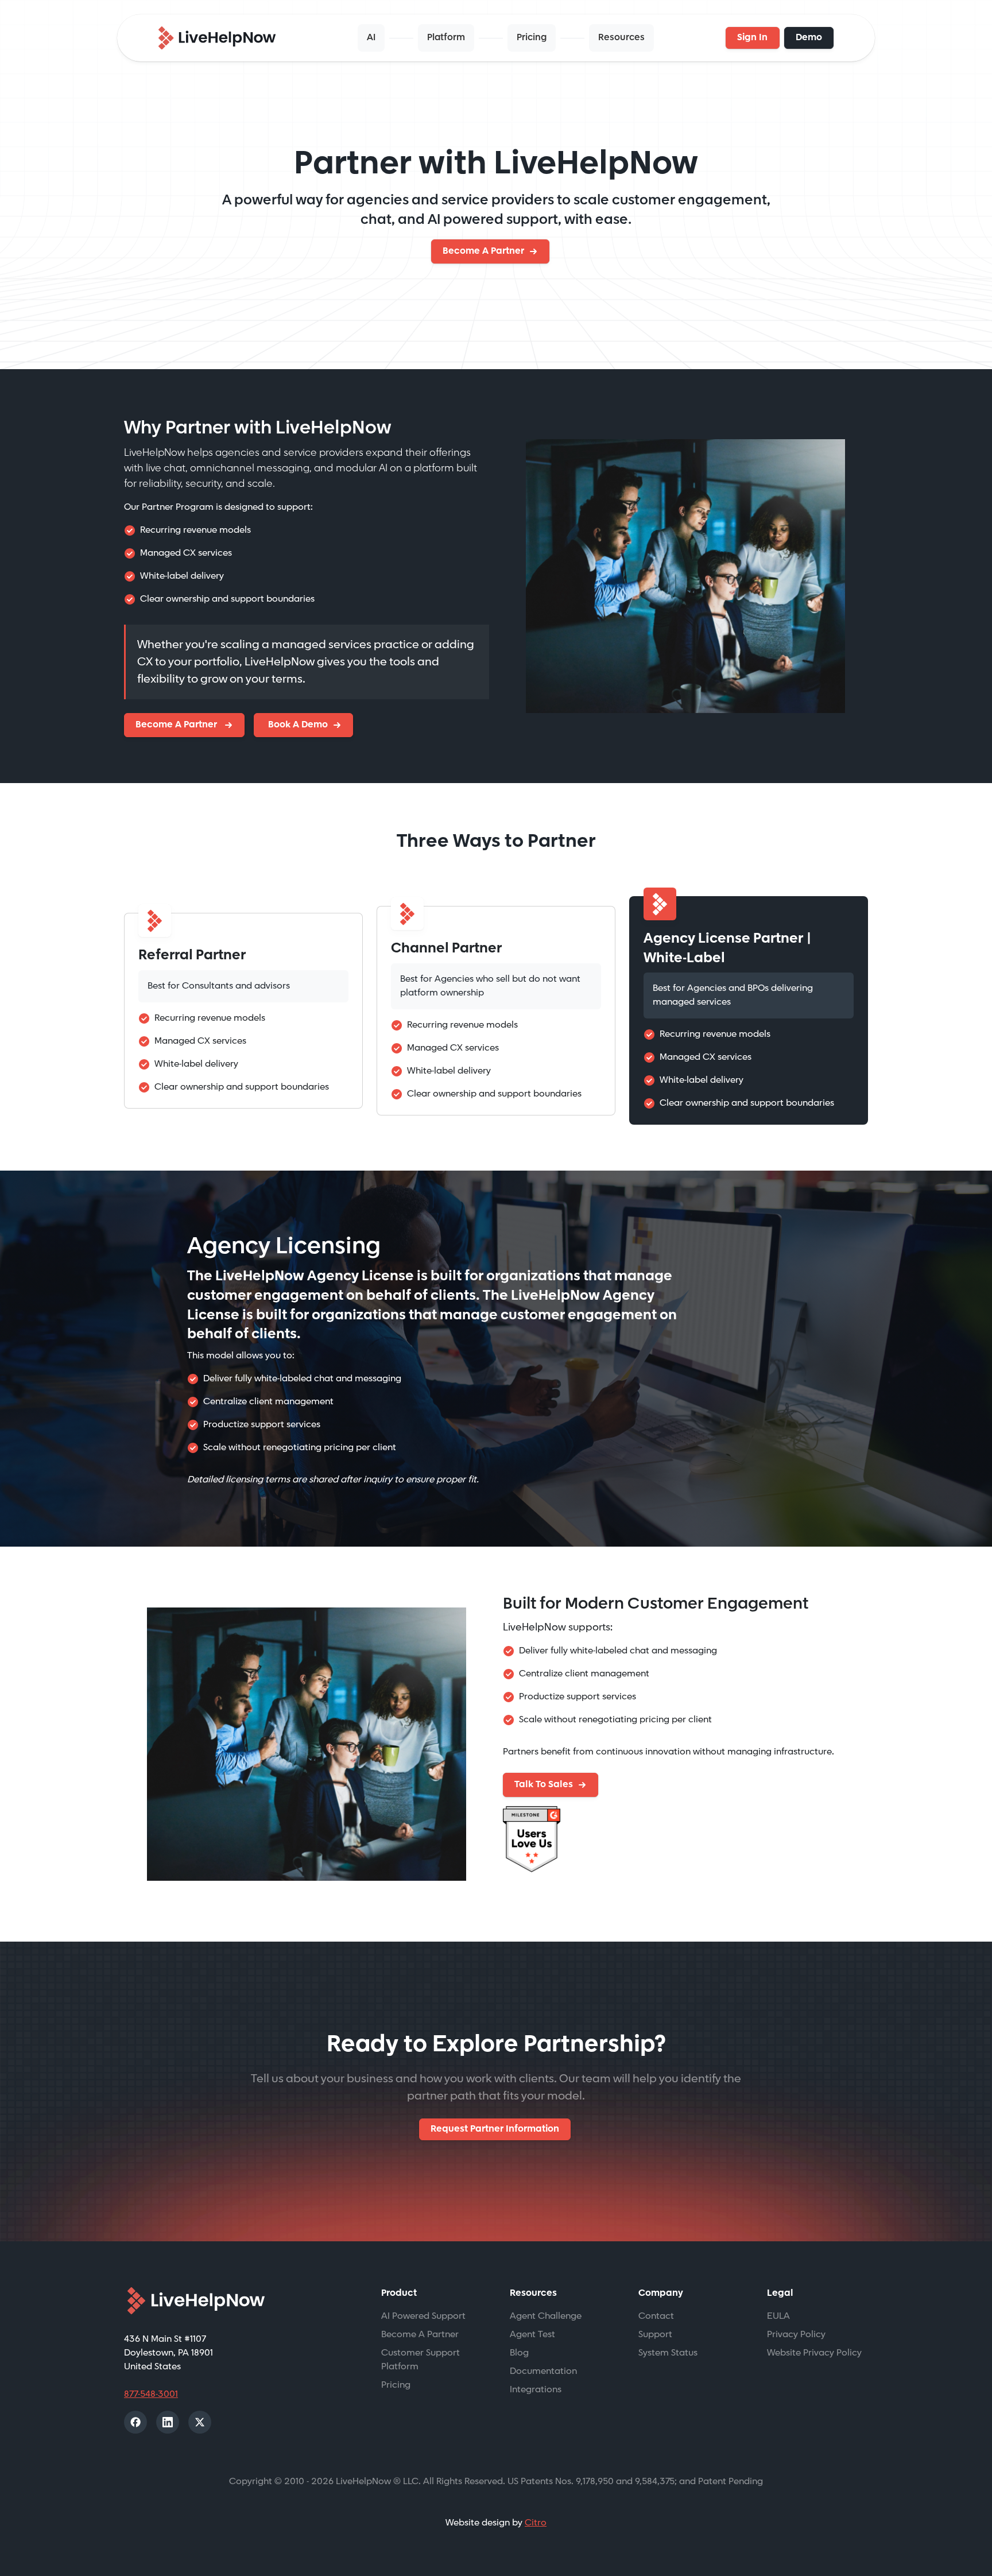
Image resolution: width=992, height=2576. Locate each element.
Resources (621, 38)
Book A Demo (297, 725)
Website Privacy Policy (814, 2353)
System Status (668, 2353)
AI (371, 38)
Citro (536, 2523)
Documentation (543, 2371)
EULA (778, 2316)
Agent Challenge (546, 2316)
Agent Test (532, 2335)
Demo (809, 38)
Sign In (752, 38)
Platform (446, 38)
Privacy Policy (796, 2335)
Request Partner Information (495, 2129)
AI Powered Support (423, 2316)
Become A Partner (483, 251)
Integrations (536, 2390)
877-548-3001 (151, 2394)
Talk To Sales (544, 1785)
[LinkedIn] (168, 2422)
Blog (519, 2353)
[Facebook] (135, 2422)
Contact (656, 2316)
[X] (200, 2422)
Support (655, 2335)
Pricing (532, 38)
